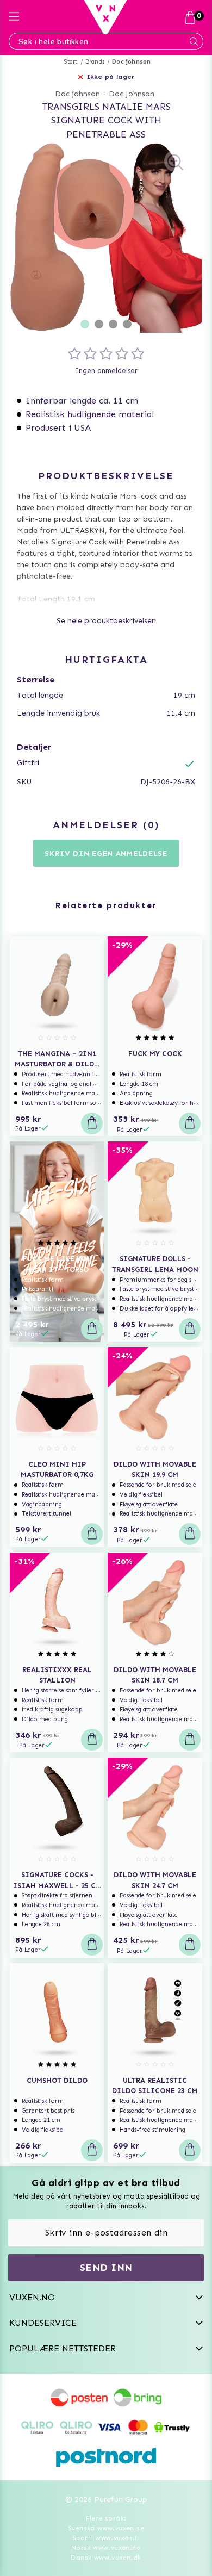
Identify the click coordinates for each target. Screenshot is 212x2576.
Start (71, 62)
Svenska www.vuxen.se (106, 2528)
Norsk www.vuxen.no (106, 2548)
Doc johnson (131, 62)
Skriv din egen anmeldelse (106, 854)
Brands (95, 62)
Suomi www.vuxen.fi (106, 2538)
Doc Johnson (132, 94)
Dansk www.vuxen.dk (106, 2558)
